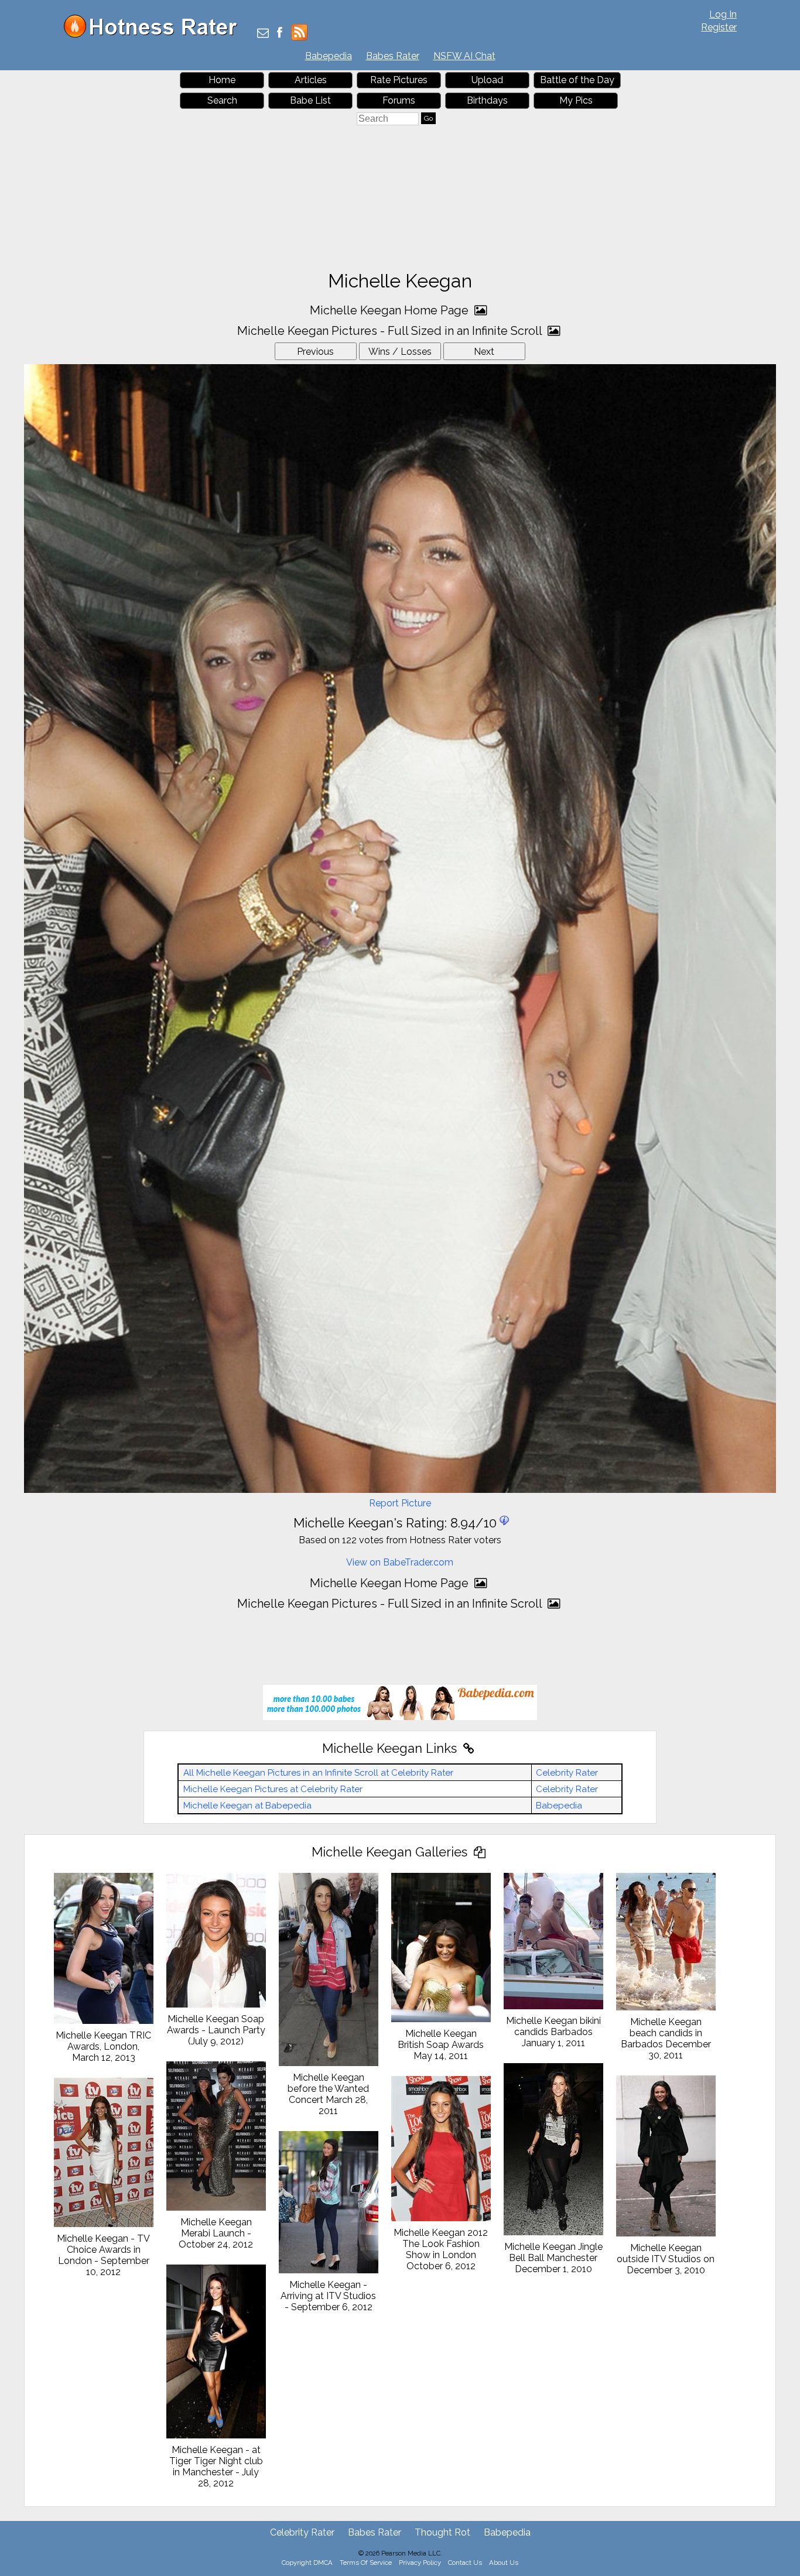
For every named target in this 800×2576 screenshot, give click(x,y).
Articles (311, 80)
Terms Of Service (366, 2563)
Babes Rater (393, 56)
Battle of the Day (577, 80)
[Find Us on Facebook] (280, 34)
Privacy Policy (420, 2563)
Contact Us (465, 2563)
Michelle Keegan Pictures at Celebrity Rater (273, 1789)
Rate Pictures (399, 80)
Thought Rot (442, 2532)
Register (719, 27)
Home (222, 80)
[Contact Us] (263, 34)
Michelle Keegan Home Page (391, 310)
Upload (487, 80)
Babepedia (329, 56)
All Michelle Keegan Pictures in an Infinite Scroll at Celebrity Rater (318, 1773)
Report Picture (400, 1503)
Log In (723, 14)
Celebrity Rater (567, 1773)
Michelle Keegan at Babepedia (247, 1806)
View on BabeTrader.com (400, 1562)
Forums (399, 100)
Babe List (310, 100)
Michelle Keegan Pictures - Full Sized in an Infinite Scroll (391, 331)
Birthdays (487, 100)
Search (222, 100)
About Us (504, 2563)
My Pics (576, 100)
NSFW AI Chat (464, 56)
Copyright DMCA (307, 2563)
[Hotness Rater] (155, 35)
